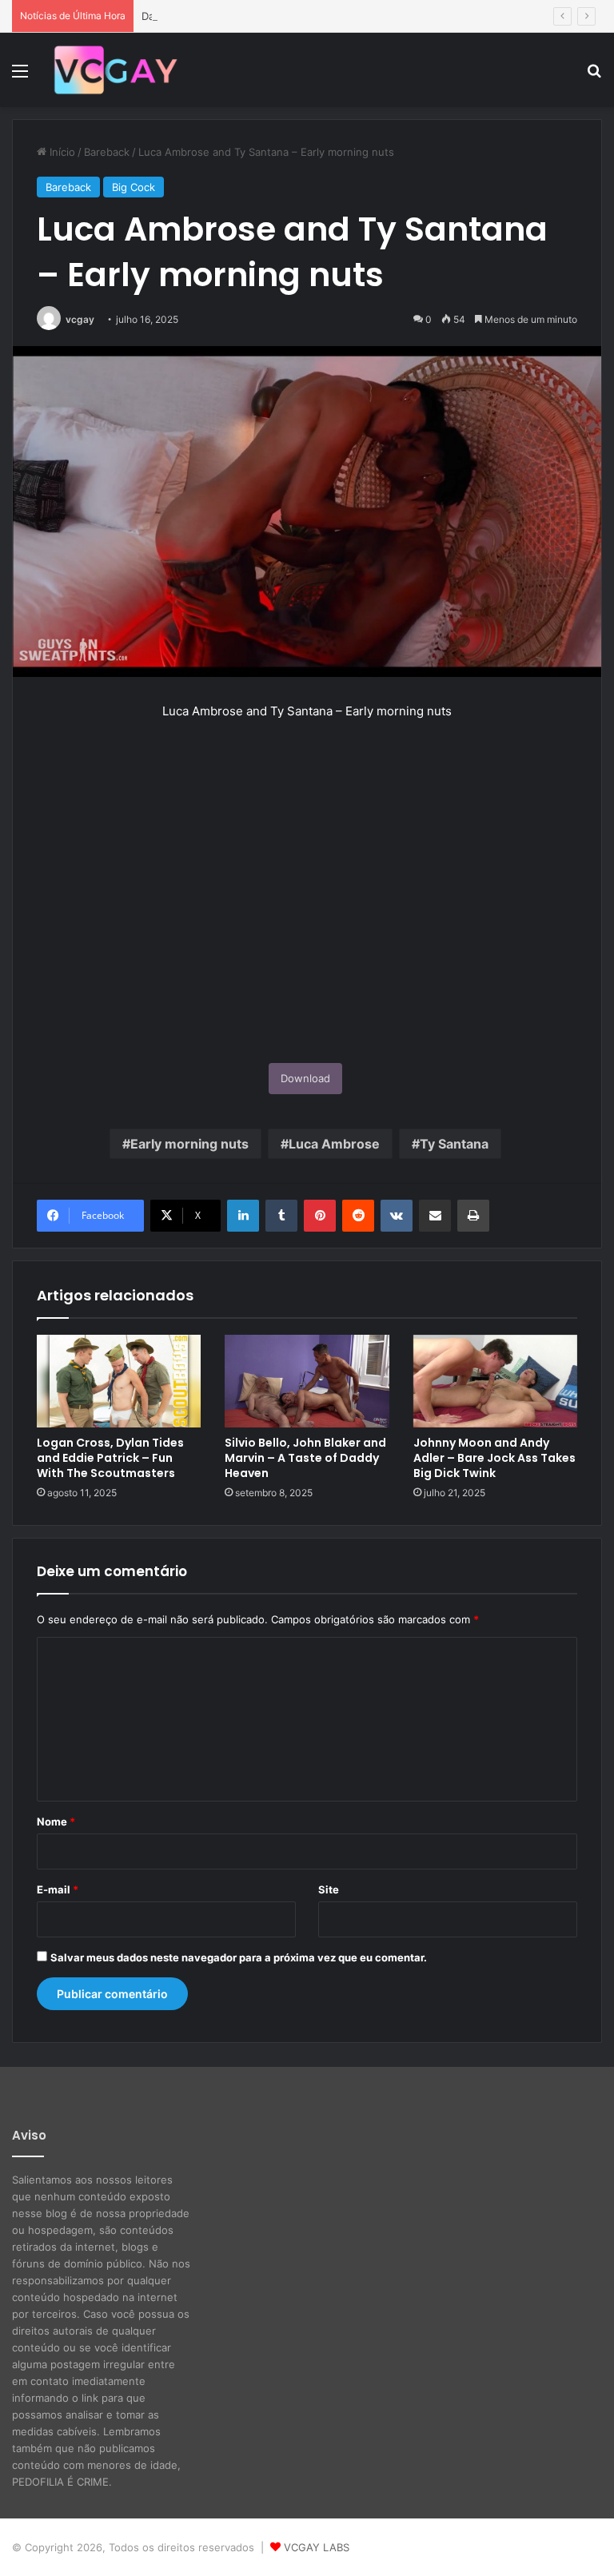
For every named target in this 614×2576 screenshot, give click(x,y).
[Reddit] (358, 1216)
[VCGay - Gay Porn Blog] (115, 70)
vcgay (80, 319)
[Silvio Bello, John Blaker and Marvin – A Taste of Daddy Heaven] (307, 1381)
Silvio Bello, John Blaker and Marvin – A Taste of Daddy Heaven (305, 1458)
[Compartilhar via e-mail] (435, 1216)
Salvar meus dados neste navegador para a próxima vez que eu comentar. (239, 1957)
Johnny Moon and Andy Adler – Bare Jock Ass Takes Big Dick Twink (494, 1458)
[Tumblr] (281, 1216)
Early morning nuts (189, 1144)
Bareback (107, 152)
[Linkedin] (243, 1216)
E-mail (58, 1889)
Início (61, 152)
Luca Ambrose (334, 1144)
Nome (56, 1822)
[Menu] (20, 76)
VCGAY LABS (317, 2547)
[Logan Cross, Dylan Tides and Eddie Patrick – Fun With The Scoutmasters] (119, 1381)
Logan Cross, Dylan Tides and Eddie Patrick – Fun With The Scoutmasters (110, 1458)
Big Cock (134, 187)
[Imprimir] (473, 1216)
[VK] (397, 1216)
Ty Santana (454, 1144)
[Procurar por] (594, 76)
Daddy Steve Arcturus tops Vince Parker (242, 16)
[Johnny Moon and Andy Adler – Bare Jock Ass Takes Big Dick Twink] (495, 1381)
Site (329, 1889)
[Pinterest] (320, 1216)
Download (305, 1078)
